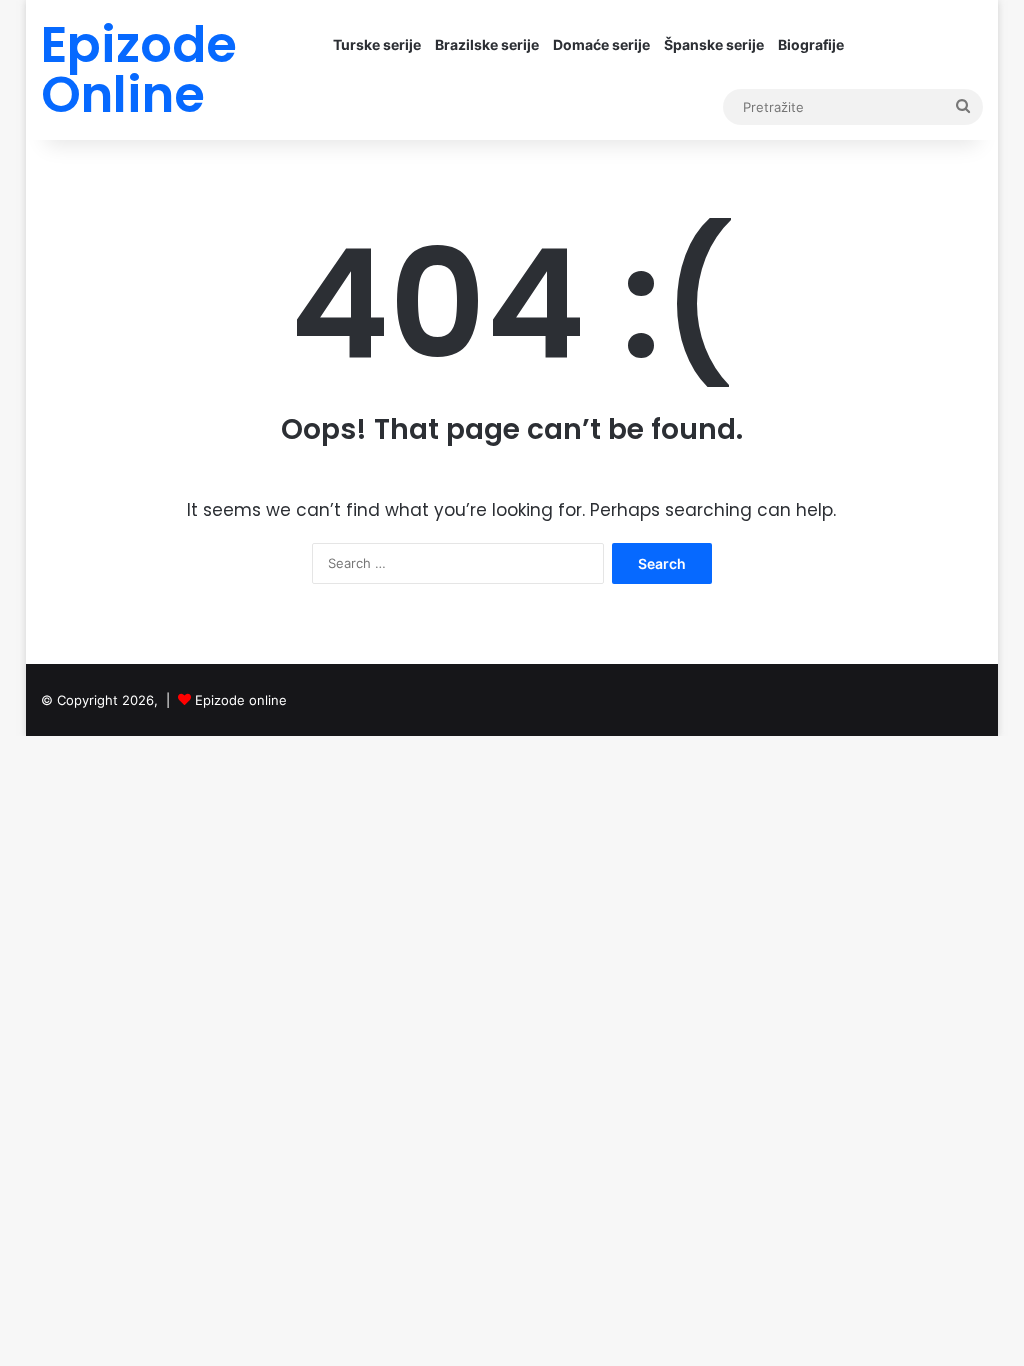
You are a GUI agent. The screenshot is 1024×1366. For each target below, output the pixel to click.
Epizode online (241, 700)
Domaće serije (601, 44)
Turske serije (377, 44)
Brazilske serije (487, 44)
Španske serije (714, 44)
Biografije (811, 44)
